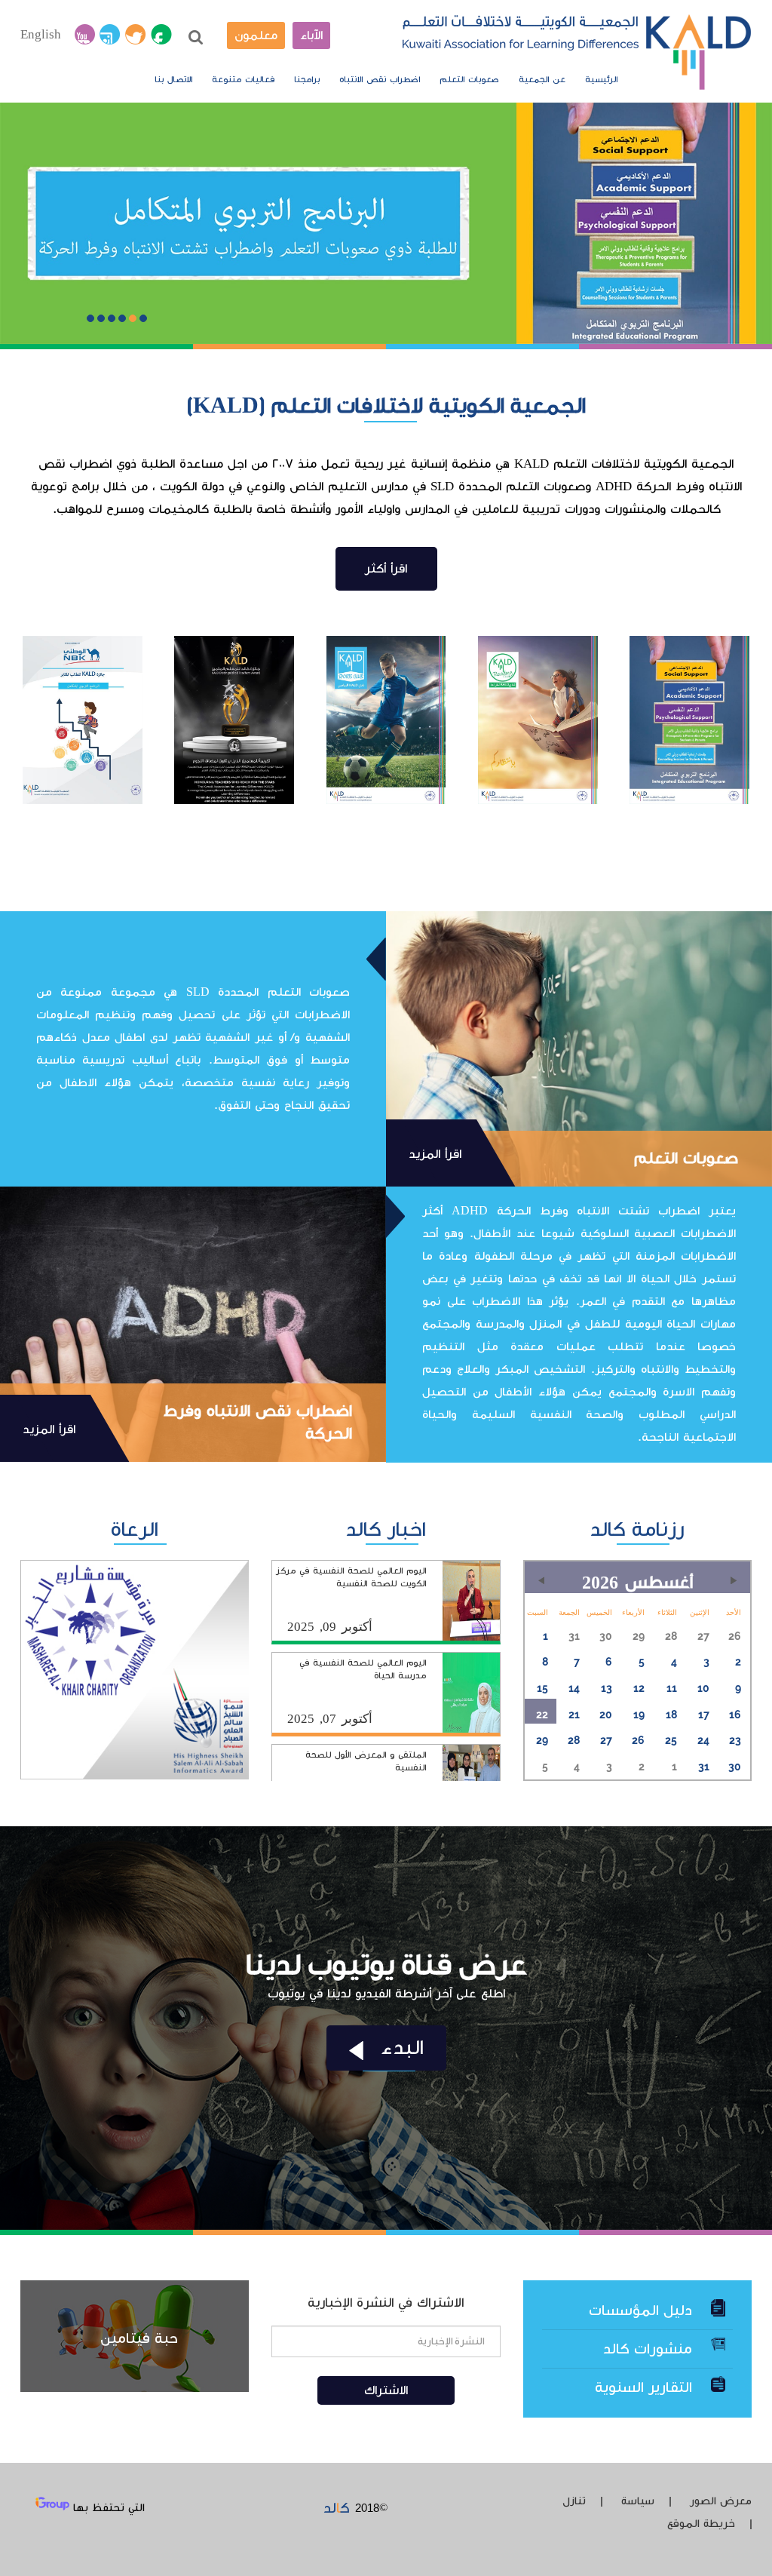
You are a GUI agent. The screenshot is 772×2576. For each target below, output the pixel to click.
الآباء (311, 35)
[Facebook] (161, 35)
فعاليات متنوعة (243, 80)
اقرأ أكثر (386, 569)
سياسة (638, 2501)
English (41, 35)
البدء (399, 2048)
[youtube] (85, 35)
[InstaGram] (110, 35)
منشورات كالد (648, 2349)
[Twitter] (136, 35)
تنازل (574, 2501)
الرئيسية (601, 80)
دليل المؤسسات (640, 2310)
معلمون (256, 35)
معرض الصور (721, 2501)
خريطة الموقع (701, 2524)
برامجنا (307, 80)
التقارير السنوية (643, 2387)
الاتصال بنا (173, 80)
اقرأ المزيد (435, 1154)
